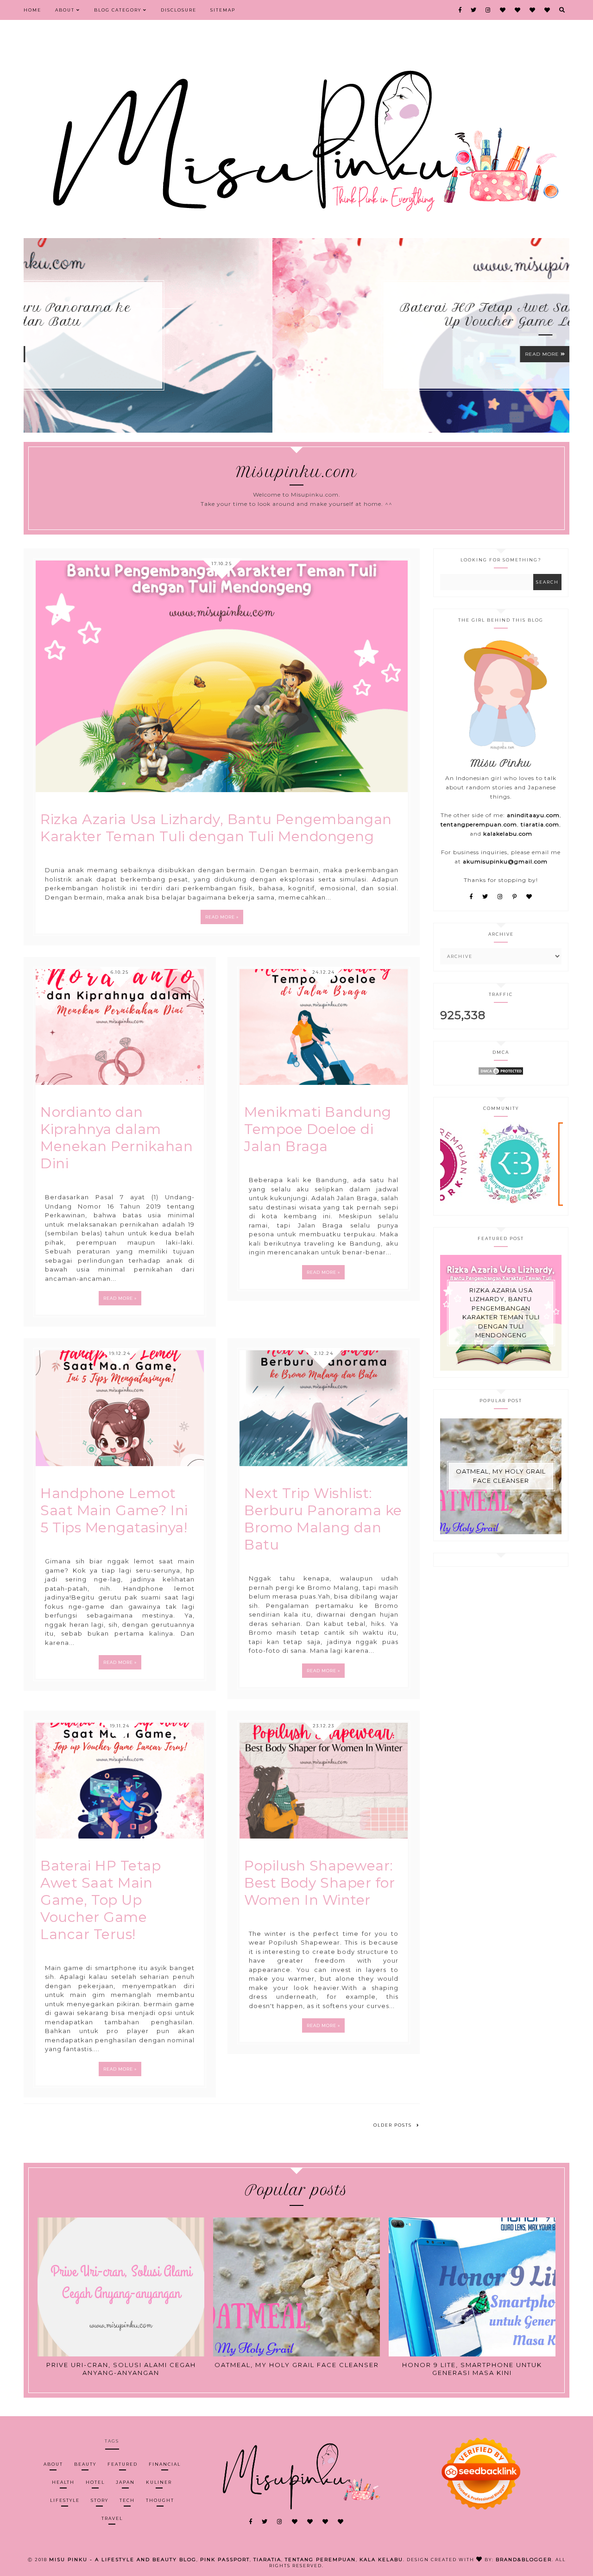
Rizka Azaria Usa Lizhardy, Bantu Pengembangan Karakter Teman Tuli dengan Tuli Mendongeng (216, 828)
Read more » (222, 917)
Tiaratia (267, 2560)
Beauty (85, 2464)
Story (100, 2500)
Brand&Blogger (524, 2560)
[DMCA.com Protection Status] (501, 1074)
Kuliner (159, 2482)
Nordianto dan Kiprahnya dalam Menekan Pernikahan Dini (117, 1138)
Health (63, 2482)
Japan (125, 2482)
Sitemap (223, 10)
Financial (165, 2464)
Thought (160, 2500)
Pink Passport (225, 2560)
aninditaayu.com (533, 815)
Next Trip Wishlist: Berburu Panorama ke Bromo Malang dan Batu (323, 1519)
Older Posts (393, 2125)
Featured (123, 2464)
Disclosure (179, 10)
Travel (112, 2518)
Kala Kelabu (381, 2560)
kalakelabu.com (508, 834)
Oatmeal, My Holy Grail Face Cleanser (501, 1476)
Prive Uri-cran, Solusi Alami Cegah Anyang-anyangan (121, 2369)
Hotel (95, 2482)
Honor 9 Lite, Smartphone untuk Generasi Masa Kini (472, 2369)
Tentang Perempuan (320, 2560)
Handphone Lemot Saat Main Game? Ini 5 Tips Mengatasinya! (114, 1510)
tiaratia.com (540, 824)
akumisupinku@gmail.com (505, 861)
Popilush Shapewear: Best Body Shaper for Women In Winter (319, 1883)
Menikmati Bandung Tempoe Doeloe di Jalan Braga (318, 1129)
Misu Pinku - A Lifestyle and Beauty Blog (123, 2560)
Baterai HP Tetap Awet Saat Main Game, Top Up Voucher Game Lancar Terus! (297, 315)
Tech (127, 2500)
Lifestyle (65, 2500)
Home (32, 10)
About (66, 10)
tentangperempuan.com (479, 824)
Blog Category (119, 10)
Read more (294, 354)
